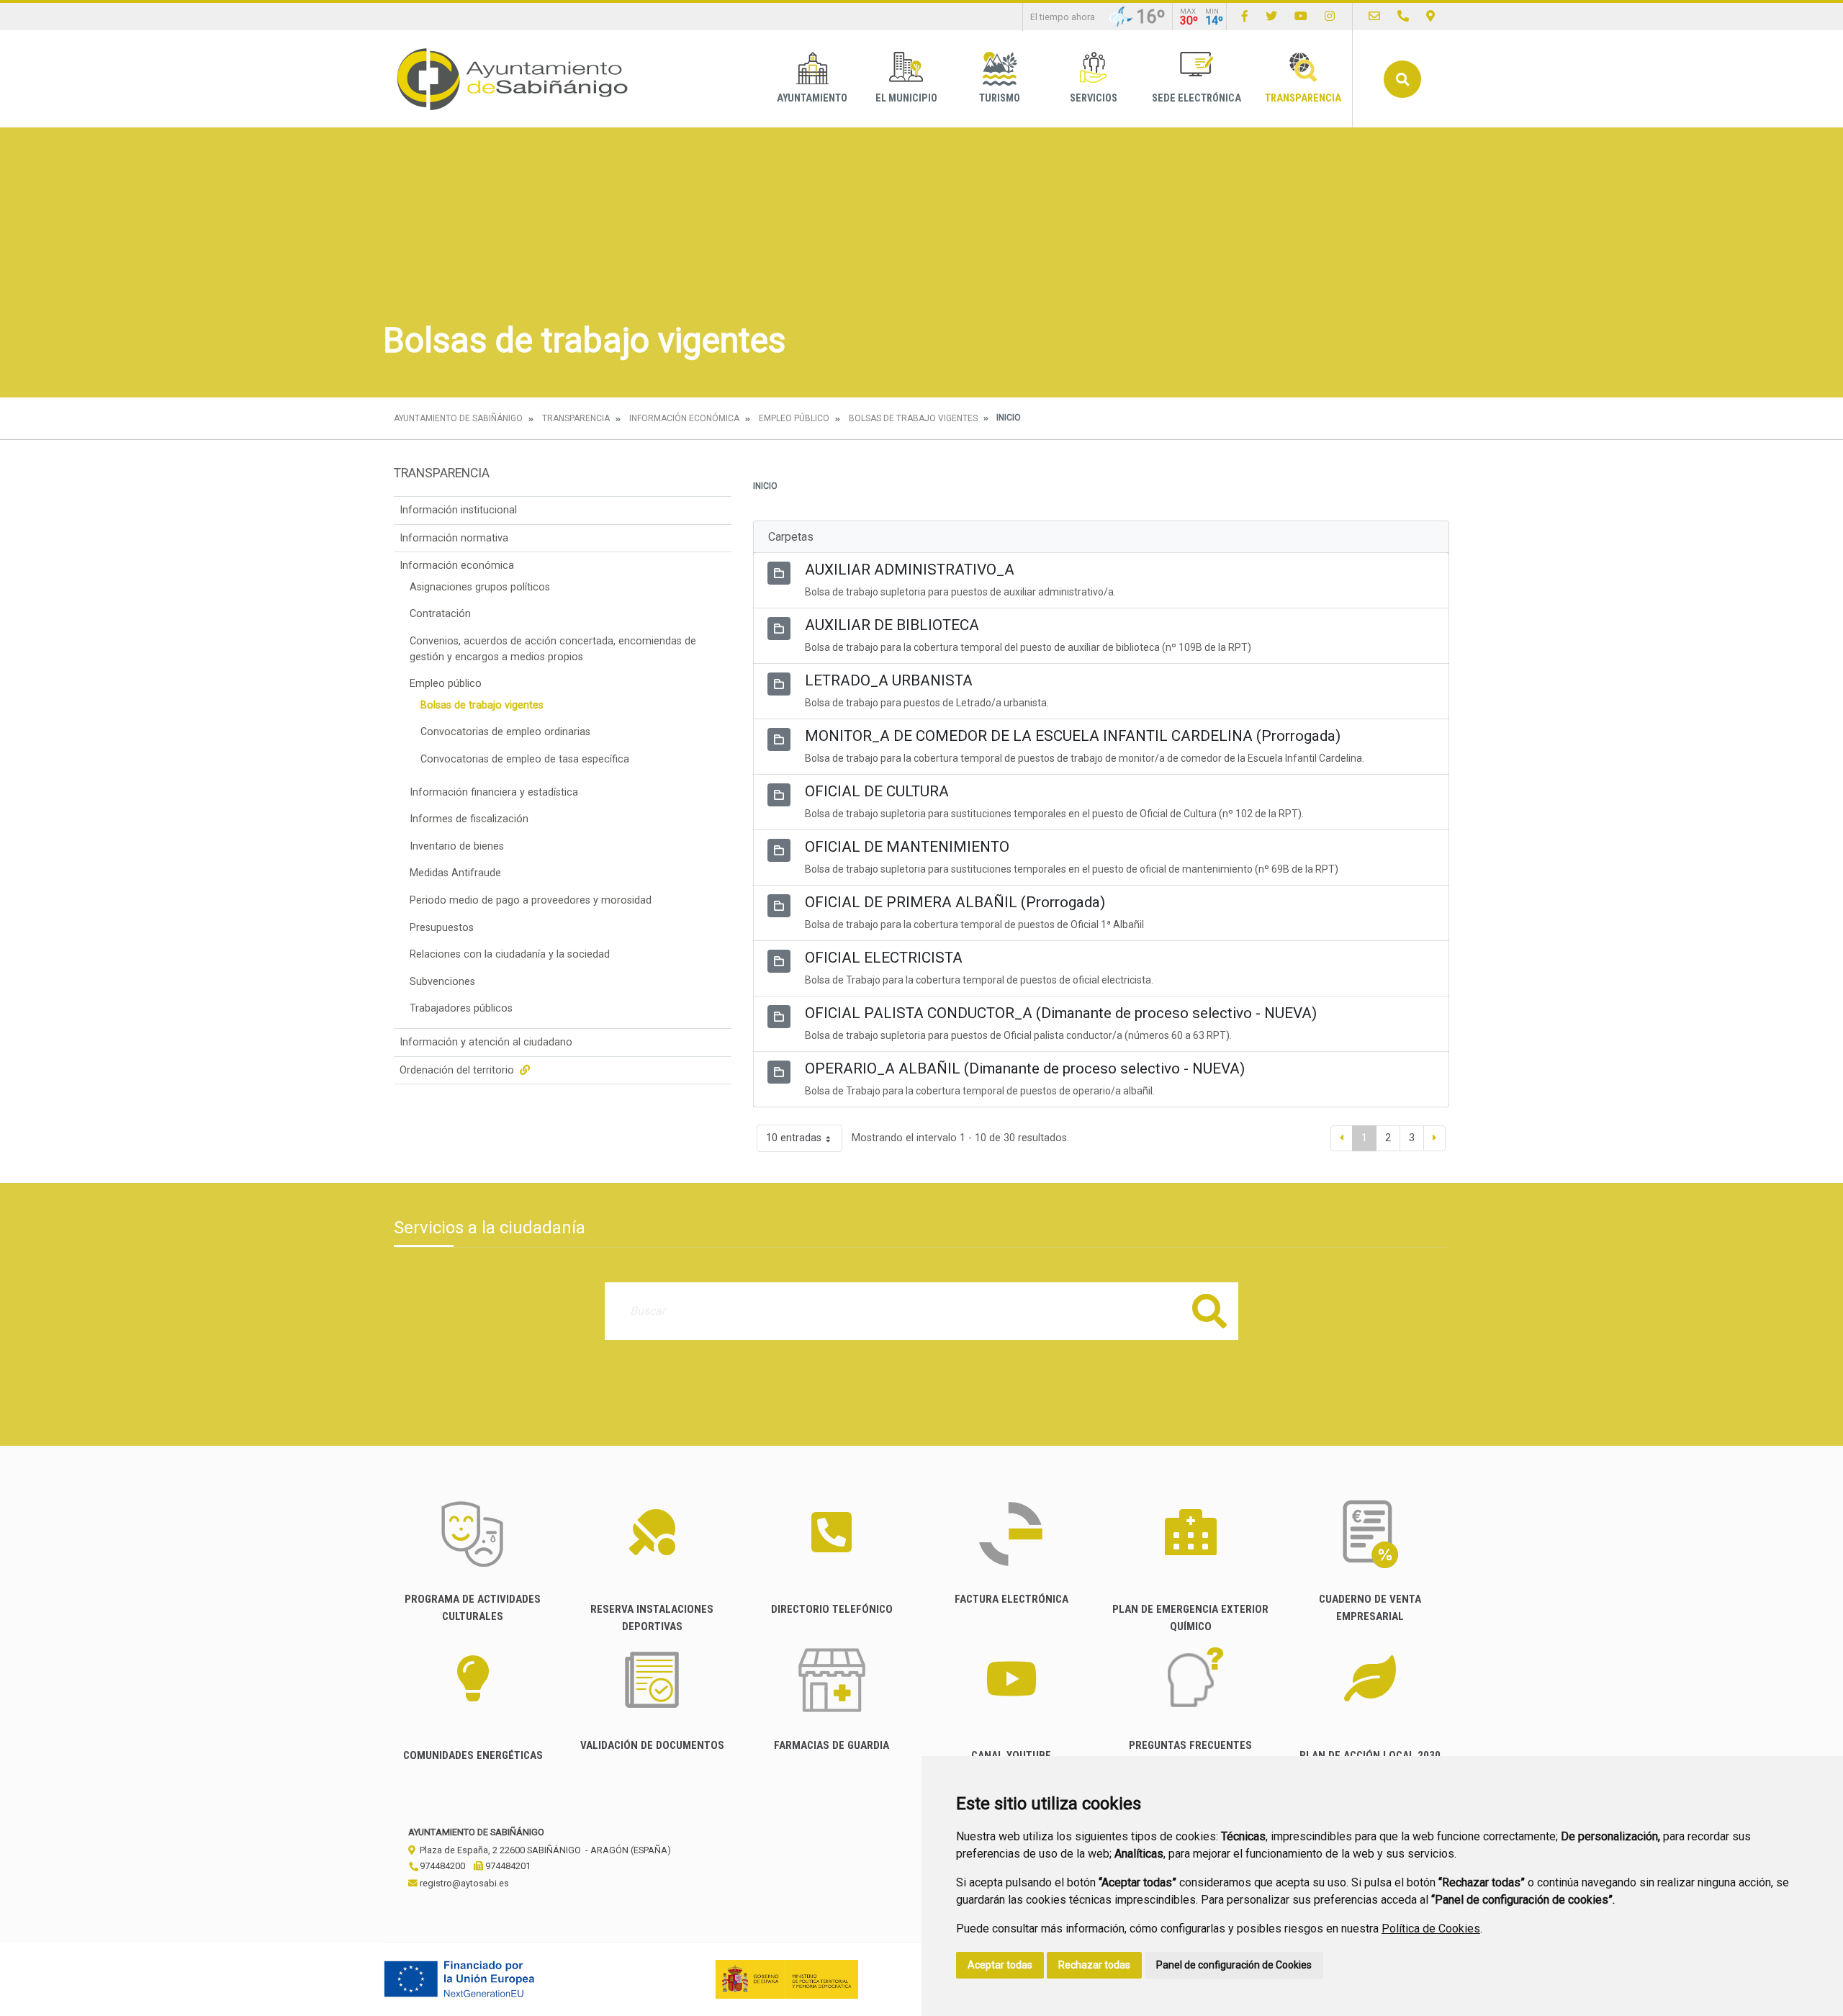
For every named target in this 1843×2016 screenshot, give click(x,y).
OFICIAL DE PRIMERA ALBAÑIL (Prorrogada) (955, 902)
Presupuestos (442, 928)
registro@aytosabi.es (463, 1883)
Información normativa (454, 538)
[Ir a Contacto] (1374, 16)
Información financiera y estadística (494, 792)
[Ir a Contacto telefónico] (1403, 16)
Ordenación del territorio (458, 1070)
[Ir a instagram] (1330, 16)
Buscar (1402, 79)
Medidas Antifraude (455, 873)
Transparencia (1303, 98)
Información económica (684, 418)
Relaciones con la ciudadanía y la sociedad (510, 954)
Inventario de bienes (457, 846)
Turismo (1000, 98)
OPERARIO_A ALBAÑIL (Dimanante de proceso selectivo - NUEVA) (1025, 1068)
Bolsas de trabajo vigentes (913, 418)
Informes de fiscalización (469, 819)
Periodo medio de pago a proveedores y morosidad (531, 900)
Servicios (1094, 98)
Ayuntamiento (812, 98)
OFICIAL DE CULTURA (877, 791)
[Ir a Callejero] (1430, 16)
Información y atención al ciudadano (486, 1042)
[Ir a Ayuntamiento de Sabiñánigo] (513, 79)
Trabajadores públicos (461, 1008)
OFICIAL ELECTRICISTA (884, 958)
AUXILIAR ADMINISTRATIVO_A (910, 570)
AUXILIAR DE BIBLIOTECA (892, 625)
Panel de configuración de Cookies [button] (1234, 1965)
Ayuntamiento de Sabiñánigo (458, 418)
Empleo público (794, 418)
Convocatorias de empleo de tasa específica (525, 759)
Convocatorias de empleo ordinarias (505, 732)
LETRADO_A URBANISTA (889, 680)
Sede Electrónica (1197, 98)
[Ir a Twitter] (1271, 16)
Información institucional (458, 510)
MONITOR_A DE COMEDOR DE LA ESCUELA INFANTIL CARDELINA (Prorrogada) (1073, 736)
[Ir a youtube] (1301, 16)
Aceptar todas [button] (1000, 1965)
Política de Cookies (1431, 1929)
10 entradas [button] (794, 1138)
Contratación (440, 614)
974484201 (507, 1866)
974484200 (441, 1866)
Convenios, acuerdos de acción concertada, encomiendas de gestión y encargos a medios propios (553, 649)
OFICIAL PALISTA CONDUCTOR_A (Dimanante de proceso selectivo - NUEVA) (1061, 1013)
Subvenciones (442, 982)
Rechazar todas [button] (1094, 1965)
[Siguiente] (1434, 1138)
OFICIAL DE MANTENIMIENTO (907, 847)
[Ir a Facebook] (1245, 16)
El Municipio (906, 98)
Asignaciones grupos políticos (480, 587)
